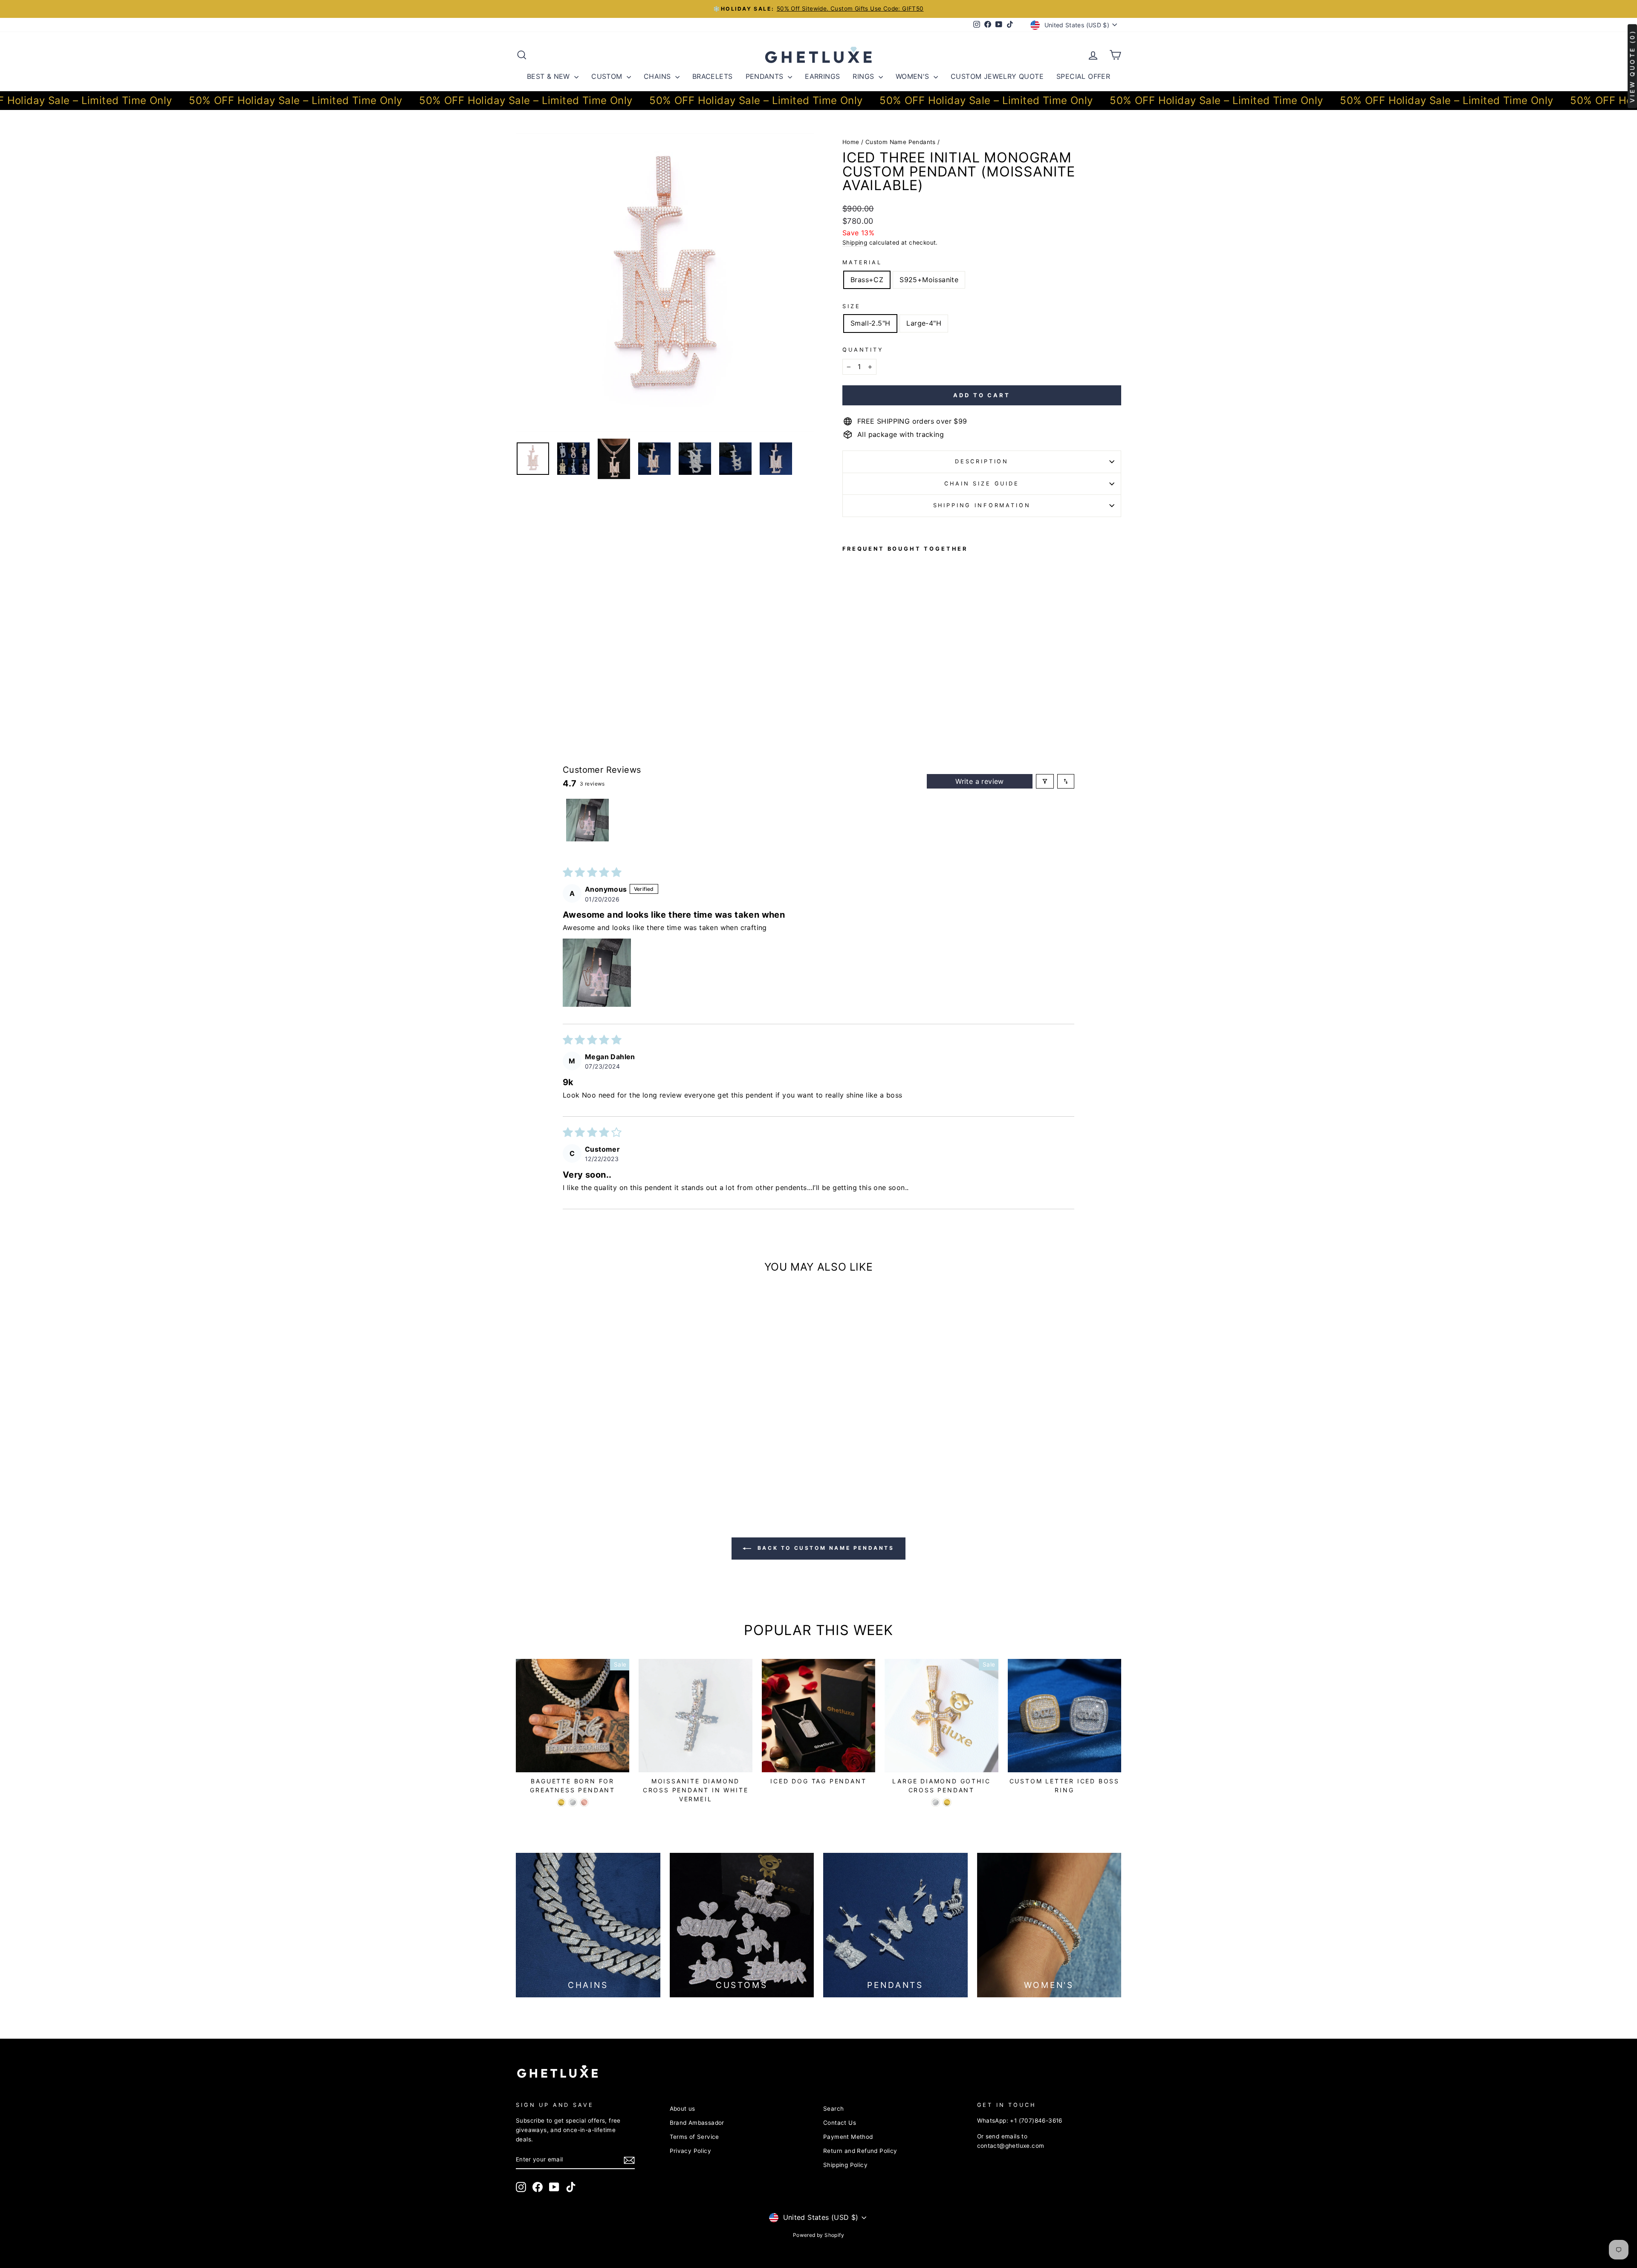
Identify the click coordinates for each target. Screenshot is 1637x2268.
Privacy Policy (691, 2151)
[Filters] (1045, 781)
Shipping (855, 243)
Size (851, 306)
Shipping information (982, 505)
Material (862, 262)
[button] (597, 973)
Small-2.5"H (870, 323)
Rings (864, 76)
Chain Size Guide (982, 484)
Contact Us (840, 2123)
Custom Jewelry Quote (997, 76)
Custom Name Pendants (901, 142)
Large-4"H (924, 323)
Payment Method (848, 2137)
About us (683, 2109)
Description (982, 461)
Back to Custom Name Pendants (824, 1548)
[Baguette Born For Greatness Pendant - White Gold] (573, 1802)
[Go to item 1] (587, 820)
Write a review (980, 781)
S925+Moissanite (929, 280)
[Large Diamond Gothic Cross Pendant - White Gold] (936, 1802)
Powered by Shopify (818, 2235)
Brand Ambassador (697, 2123)
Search (833, 2109)
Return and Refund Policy (860, 2151)
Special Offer (1083, 76)
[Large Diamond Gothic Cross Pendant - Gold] (947, 1802)
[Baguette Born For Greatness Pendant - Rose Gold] (584, 1802)
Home (851, 142)
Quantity (863, 350)
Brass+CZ (867, 280)
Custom (608, 76)
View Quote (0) (1632, 66)
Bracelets (713, 76)
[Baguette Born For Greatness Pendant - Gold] (561, 1802)
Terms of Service (694, 2137)
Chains (658, 76)
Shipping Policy (845, 2165)
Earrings (822, 76)
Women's (914, 76)
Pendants (766, 76)
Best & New (550, 76)
